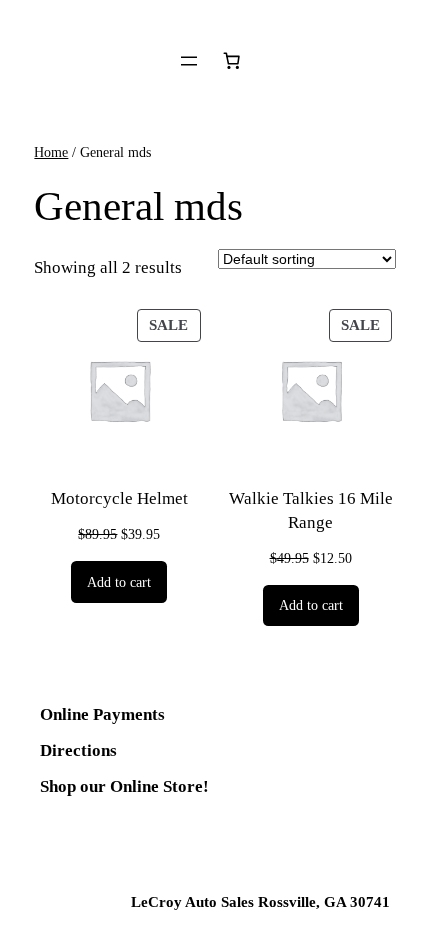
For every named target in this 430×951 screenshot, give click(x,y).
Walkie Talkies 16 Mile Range (311, 510)
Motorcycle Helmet (119, 498)
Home (51, 152)
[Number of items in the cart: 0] (232, 61)
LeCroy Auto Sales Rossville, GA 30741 (260, 902)
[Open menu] (189, 61)
